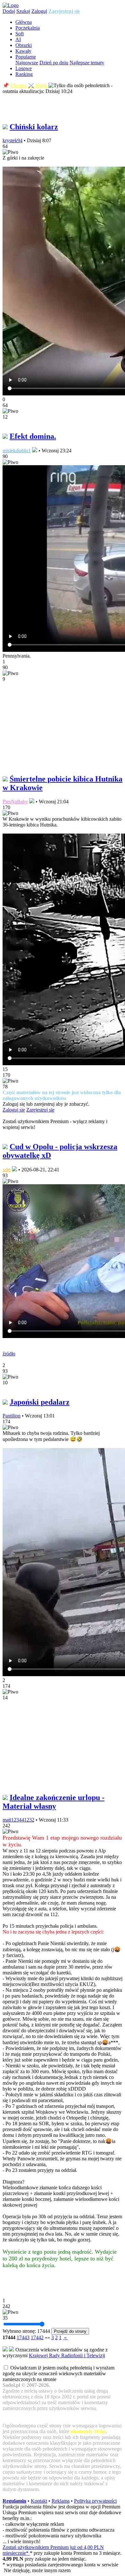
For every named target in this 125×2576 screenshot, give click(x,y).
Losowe (24, 68)
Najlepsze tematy (87, 63)
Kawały (23, 51)
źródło (9, 1354)
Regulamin (14, 2501)
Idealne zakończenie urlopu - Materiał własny (54, 1802)
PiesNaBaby (15, 802)
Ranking (24, 74)
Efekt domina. (33, 436)
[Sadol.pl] (11, 5)
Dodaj (9, 11)
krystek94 (13, 140)
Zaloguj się (14, 1110)
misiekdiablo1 (17, 451)
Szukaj (23, 11)
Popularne (26, 57)
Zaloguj (39, 11)
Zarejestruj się (64, 11)
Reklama (61, 2501)
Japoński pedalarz (40, 1402)
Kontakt (39, 2501)
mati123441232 (18, 1820)
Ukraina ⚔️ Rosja (29, 85)
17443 (23, 2337)
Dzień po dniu (54, 63)
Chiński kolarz (34, 127)
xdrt (7, 1170)
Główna (24, 22)
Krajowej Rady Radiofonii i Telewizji (67, 2355)
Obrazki (24, 45)
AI (18, 39)
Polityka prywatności (95, 2501)
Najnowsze (27, 63)
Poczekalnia (28, 28)
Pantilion (12, 1416)
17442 (37, 2337)
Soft (20, 34)
